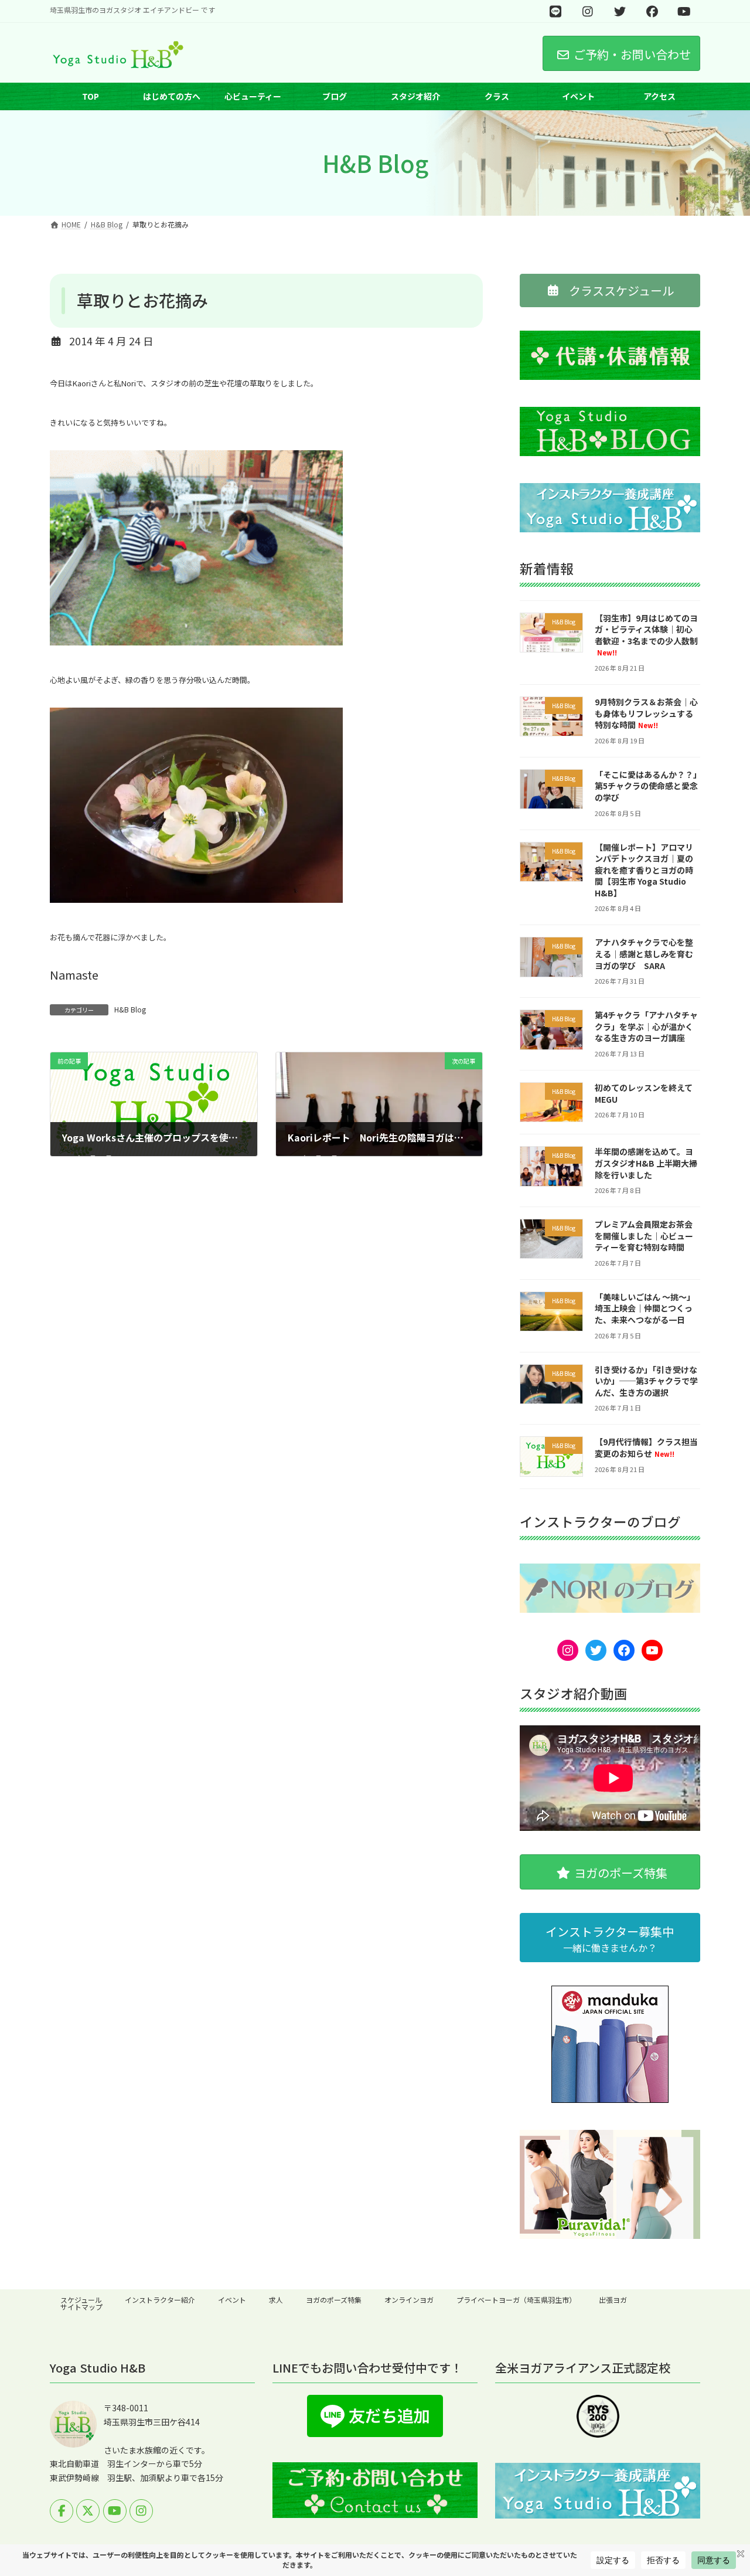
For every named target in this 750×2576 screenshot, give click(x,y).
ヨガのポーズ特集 (334, 2300)
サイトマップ (81, 2307)
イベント (232, 2300)
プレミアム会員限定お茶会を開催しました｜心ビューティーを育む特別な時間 (644, 1236)
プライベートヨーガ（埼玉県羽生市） (516, 2300)
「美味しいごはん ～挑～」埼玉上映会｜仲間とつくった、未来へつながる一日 (645, 1308)
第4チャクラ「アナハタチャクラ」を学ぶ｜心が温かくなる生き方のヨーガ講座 (646, 1027)
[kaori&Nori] (196, 640)
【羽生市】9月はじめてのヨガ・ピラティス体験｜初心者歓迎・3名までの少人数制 (646, 635)
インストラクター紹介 (160, 2300)
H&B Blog (130, 1009)
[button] (610, 290)
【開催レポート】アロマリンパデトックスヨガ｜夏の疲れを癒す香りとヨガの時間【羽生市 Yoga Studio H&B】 (644, 870)
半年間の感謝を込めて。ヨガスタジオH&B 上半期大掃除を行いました (646, 1163)
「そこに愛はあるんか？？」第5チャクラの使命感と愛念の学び (646, 786)
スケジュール (81, 2300)
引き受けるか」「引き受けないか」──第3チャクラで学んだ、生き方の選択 (646, 1381)
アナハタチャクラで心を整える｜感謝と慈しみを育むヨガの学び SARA (644, 954)
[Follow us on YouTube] (115, 2511)
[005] (196, 898)
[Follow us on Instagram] (141, 2511)
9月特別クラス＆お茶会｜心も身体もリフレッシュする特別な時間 (646, 713)
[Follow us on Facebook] (62, 2511)
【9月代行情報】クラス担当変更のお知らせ (646, 1448)
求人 (276, 2300)
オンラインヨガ (409, 2300)
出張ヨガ (613, 2300)
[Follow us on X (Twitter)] (88, 2511)
